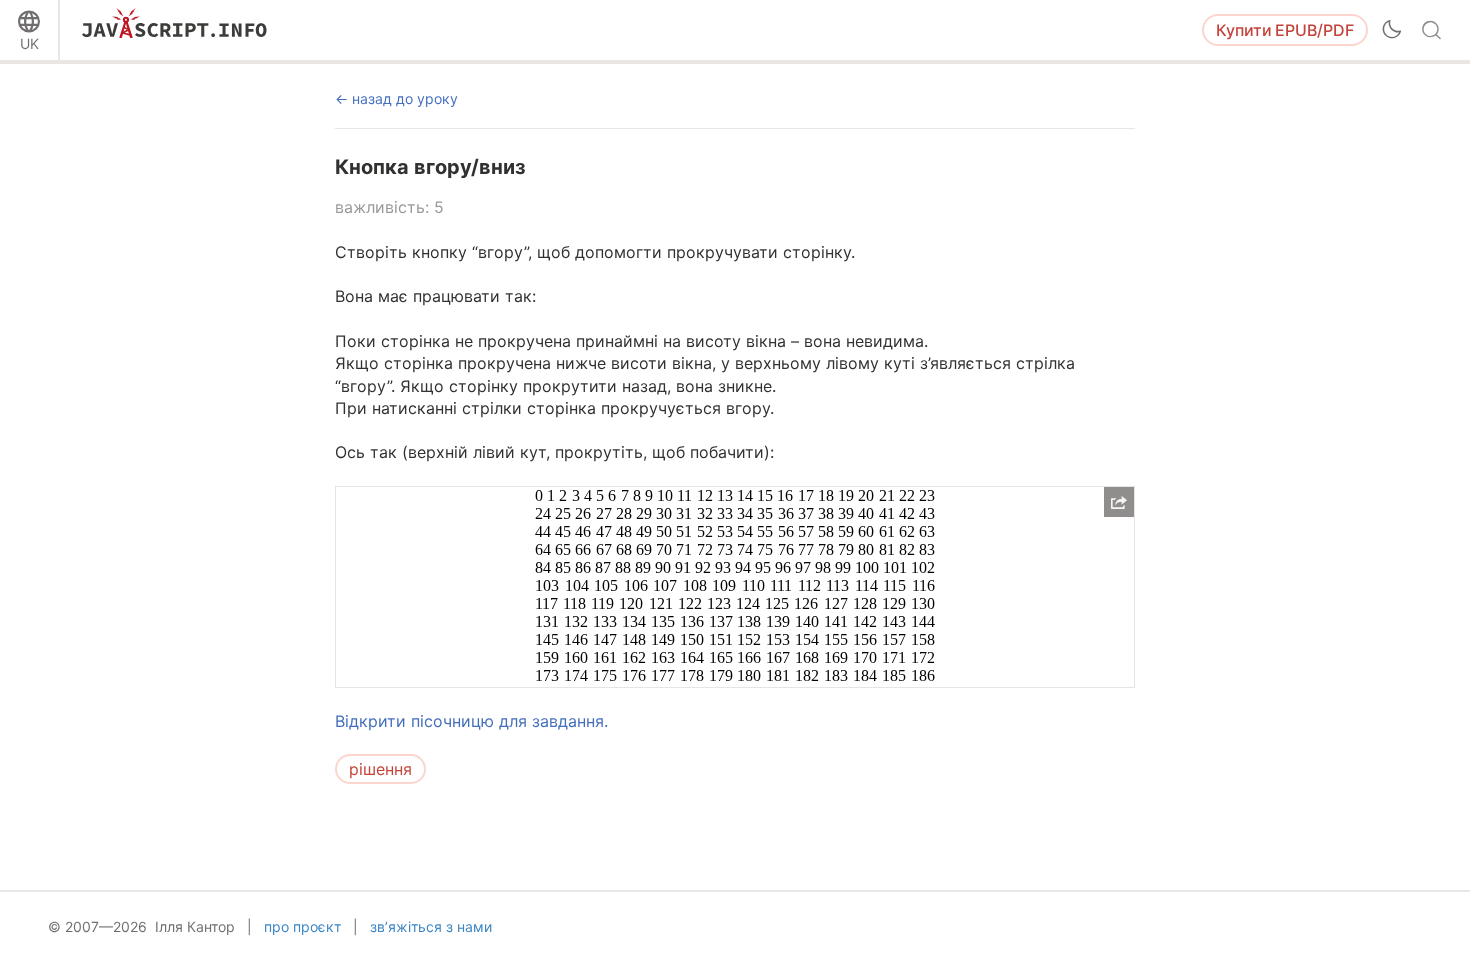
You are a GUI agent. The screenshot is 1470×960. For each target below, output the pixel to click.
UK (29, 43)
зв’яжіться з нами (431, 926)
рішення (380, 769)
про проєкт (302, 926)
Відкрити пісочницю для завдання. (471, 721)
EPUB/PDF (1285, 30)
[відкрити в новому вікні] (1119, 502)
